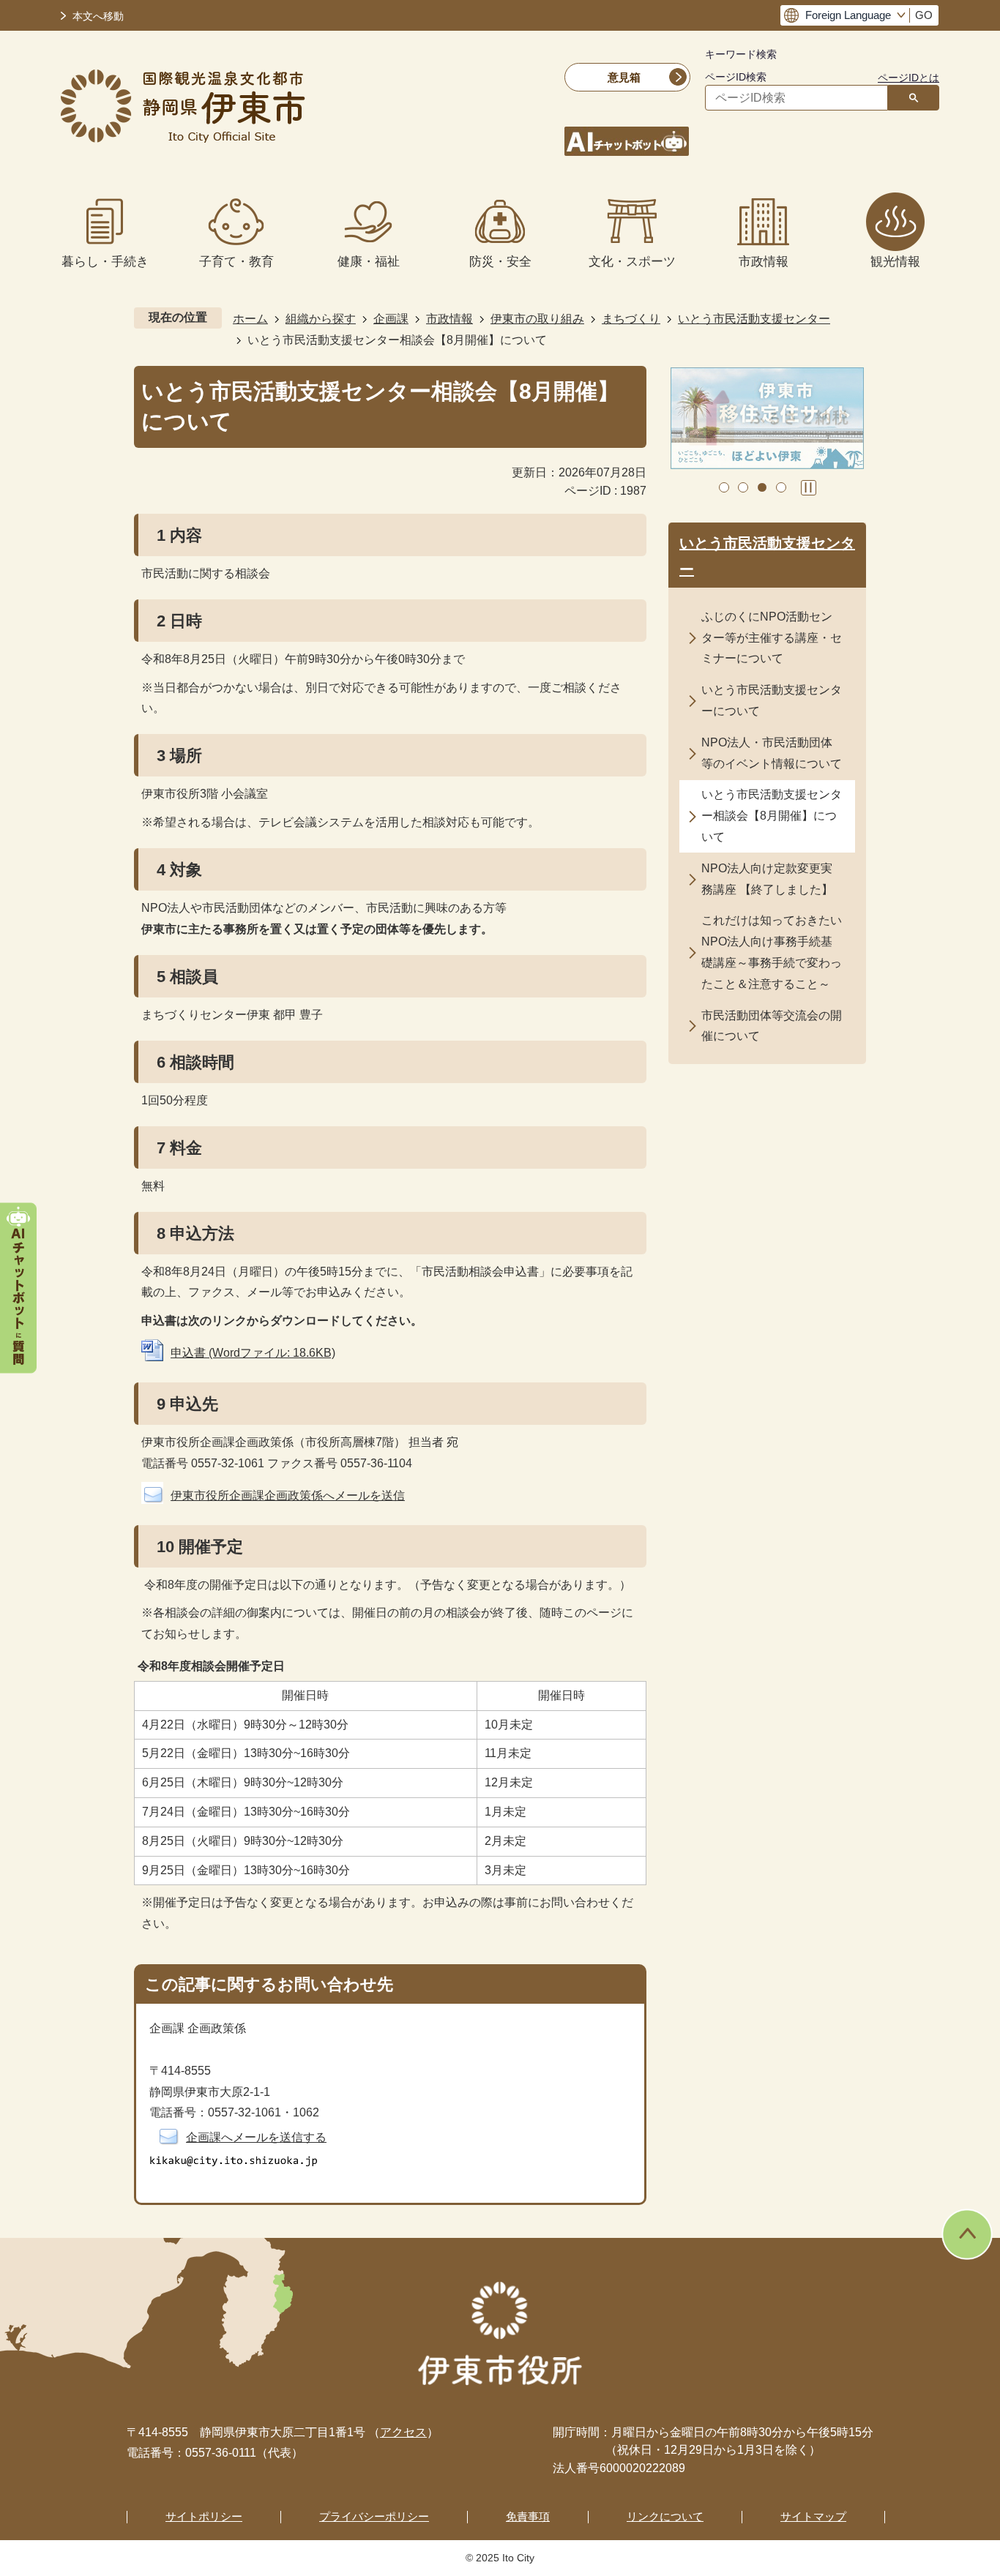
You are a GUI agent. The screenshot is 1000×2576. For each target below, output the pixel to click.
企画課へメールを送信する (256, 2137)
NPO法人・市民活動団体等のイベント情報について (772, 753)
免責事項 (528, 2516)
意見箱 (624, 77)
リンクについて (665, 2516)
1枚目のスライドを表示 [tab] (724, 487)
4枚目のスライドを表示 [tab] (781, 487)
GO (924, 15)
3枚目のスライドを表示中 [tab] (762, 487)
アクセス (403, 2432)
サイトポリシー (204, 2516)
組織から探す (321, 319)
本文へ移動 (98, 16)
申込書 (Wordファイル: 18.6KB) (253, 1353)
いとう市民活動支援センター (754, 319)
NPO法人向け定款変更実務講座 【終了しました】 (767, 879)
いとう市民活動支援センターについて (772, 700)
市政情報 (449, 319)
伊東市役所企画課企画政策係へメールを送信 (288, 1495)
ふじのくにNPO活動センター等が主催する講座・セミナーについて (772, 638)
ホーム (250, 319)
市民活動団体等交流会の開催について (772, 1026)
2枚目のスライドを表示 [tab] (743, 487)
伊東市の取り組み (537, 319)
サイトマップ (813, 2516)
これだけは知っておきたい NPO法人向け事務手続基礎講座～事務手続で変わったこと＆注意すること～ (772, 952)
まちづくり (631, 319)
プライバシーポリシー (374, 2516)
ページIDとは (908, 78)
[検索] (914, 98)
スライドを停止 (809, 488)
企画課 (391, 319)
